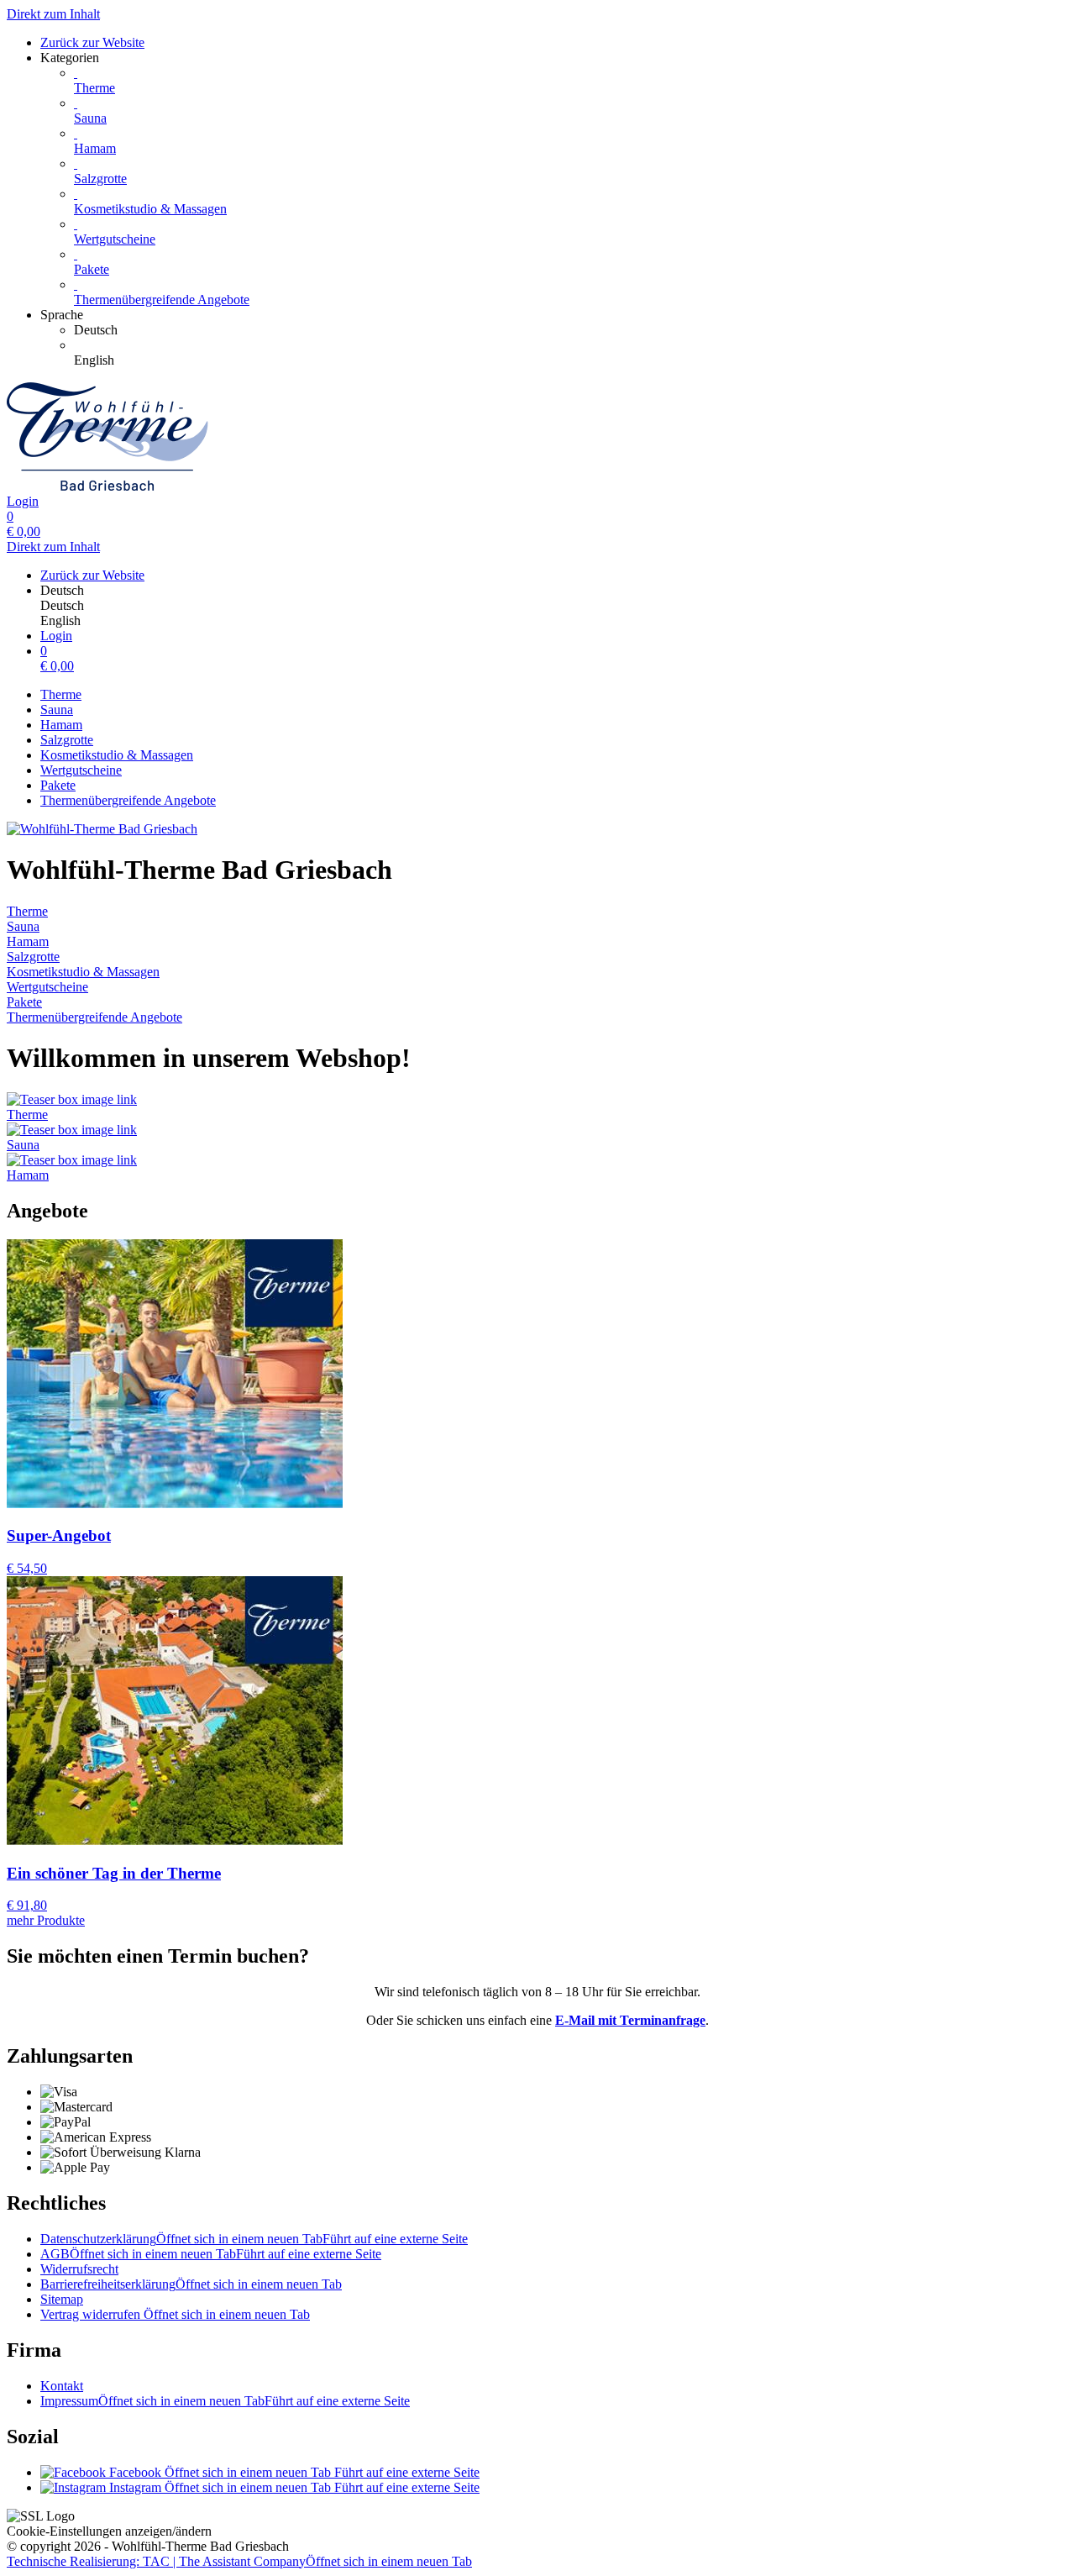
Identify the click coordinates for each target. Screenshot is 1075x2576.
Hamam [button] (28, 1175)
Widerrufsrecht (79, 2269)
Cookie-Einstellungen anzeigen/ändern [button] (109, 2531)
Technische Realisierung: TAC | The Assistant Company (239, 2561)
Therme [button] (27, 1115)
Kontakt (62, 2386)
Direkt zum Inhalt (53, 14)
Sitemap (62, 2299)
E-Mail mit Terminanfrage (630, 2020)
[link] (571, 330)
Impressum (225, 2401)
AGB (211, 2254)
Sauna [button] (23, 1145)
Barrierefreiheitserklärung (191, 2284)
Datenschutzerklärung (254, 2239)
